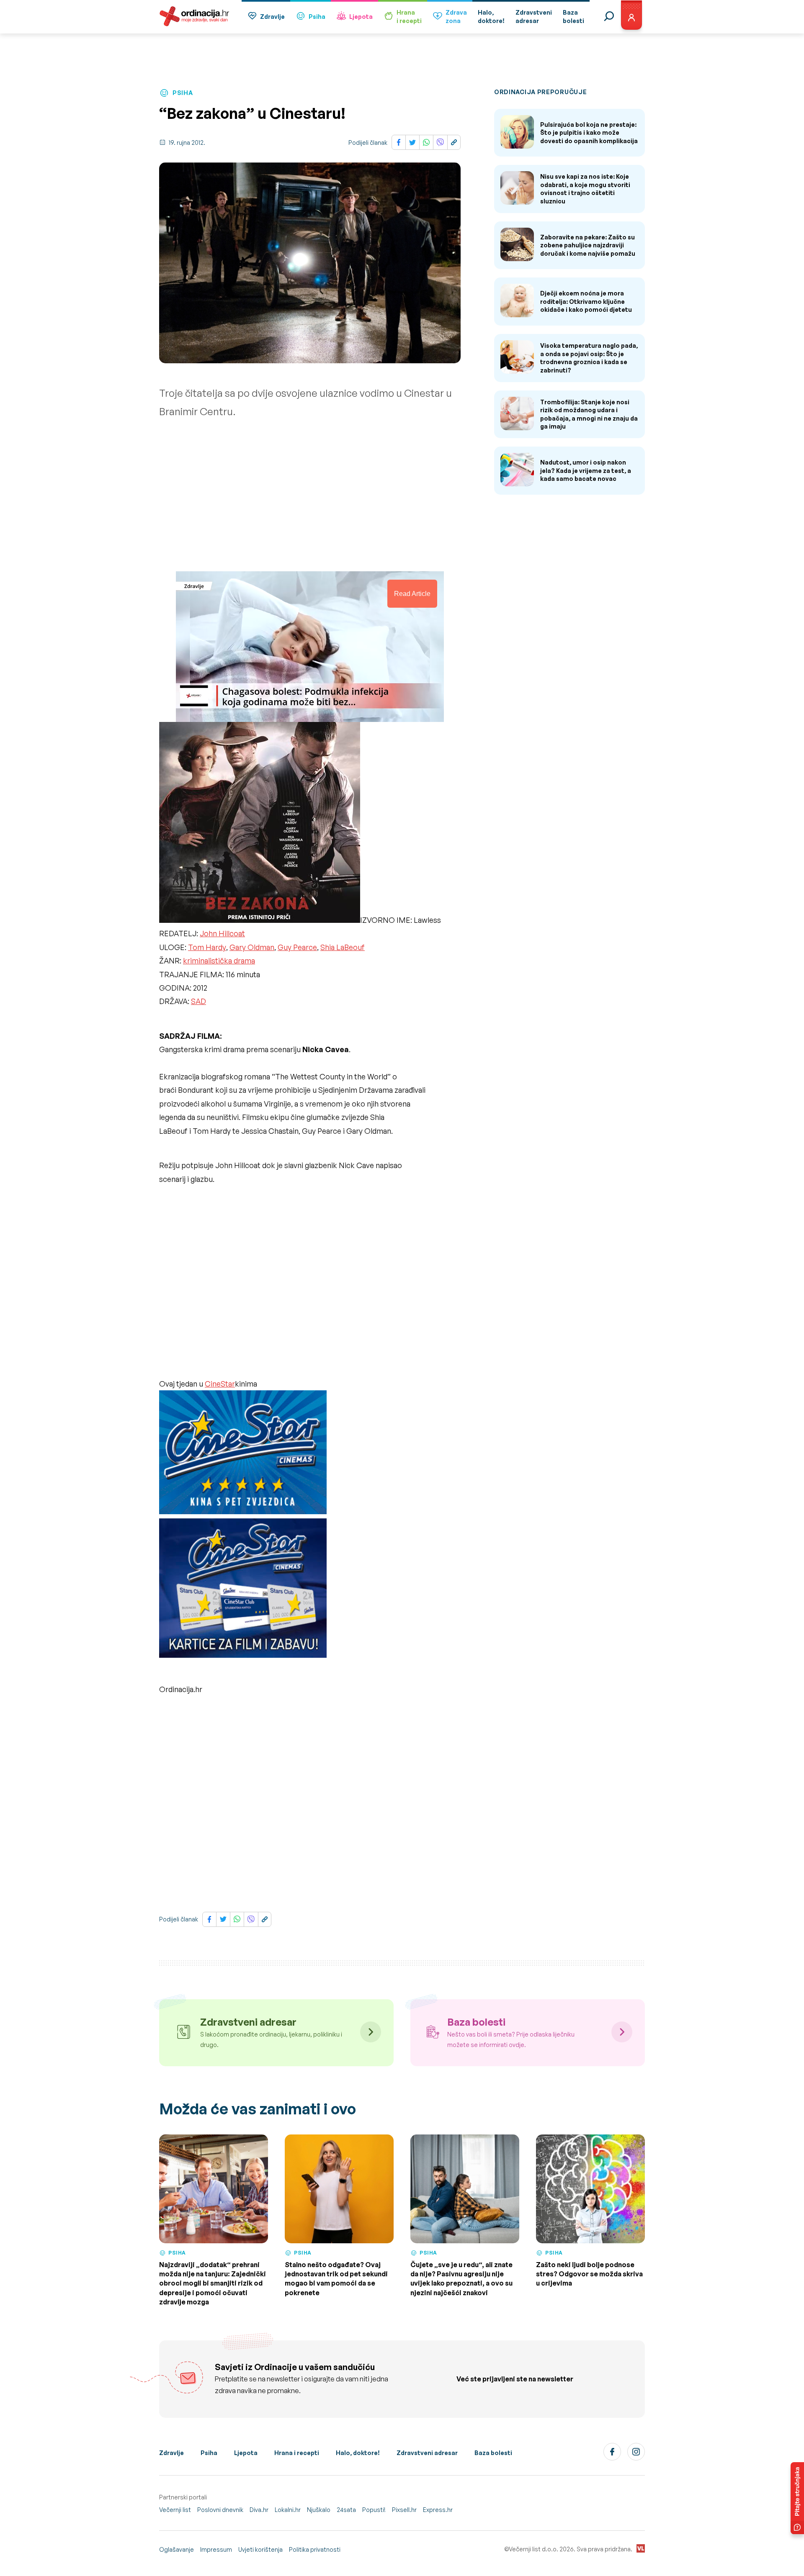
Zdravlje (272, 17)
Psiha (317, 17)
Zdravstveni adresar (427, 2453)
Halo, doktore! (358, 2453)
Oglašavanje (177, 2549)
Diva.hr (259, 2510)
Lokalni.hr (288, 2510)
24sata (346, 2510)
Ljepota (361, 17)
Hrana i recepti (297, 2453)
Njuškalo (319, 2510)
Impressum (216, 2549)
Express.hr (438, 2510)
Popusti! (374, 2510)
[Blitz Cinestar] (243, 1454)
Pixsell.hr (404, 2510)
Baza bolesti (493, 2453)
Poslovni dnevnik (220, 2510)
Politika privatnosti (315, 2549)
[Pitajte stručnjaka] (797, 2498)
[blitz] (243, 1590)
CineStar (220, 1384)
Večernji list (175, 2510)
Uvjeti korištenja (260, 2549)
